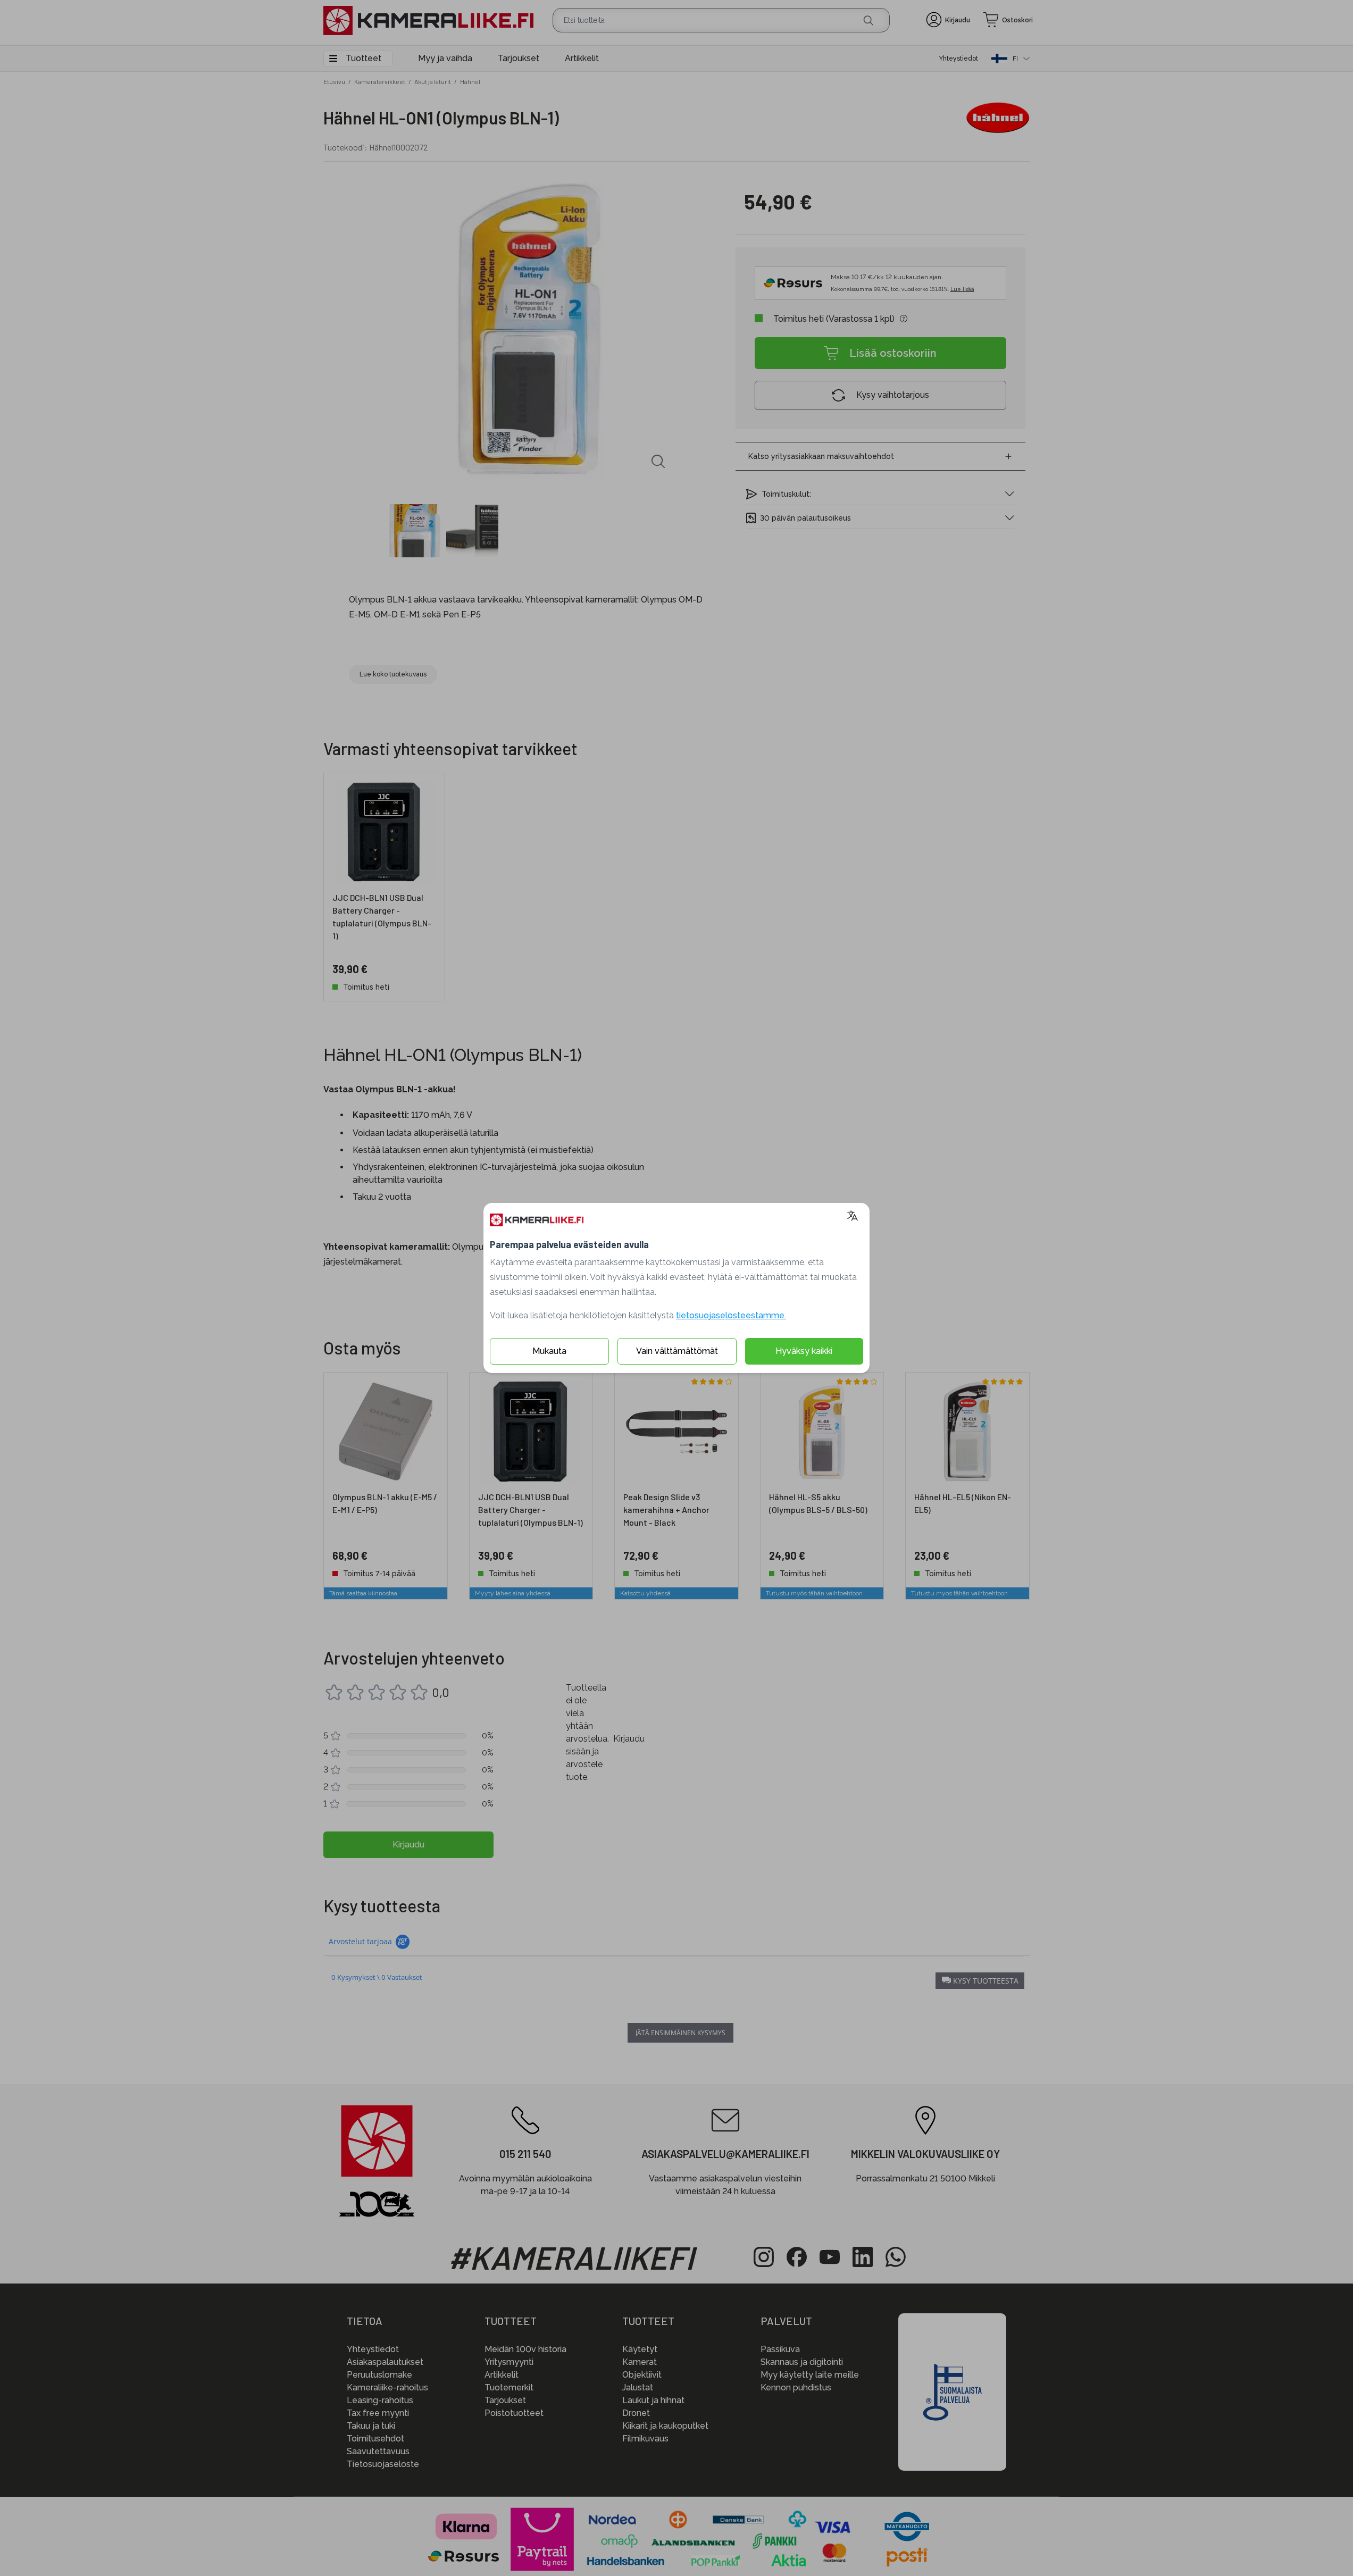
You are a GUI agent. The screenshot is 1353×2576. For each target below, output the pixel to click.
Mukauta (549, 1351)
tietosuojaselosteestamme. (731, 1315)
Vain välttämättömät (677, 1351)
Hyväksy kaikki (804, 1351)
